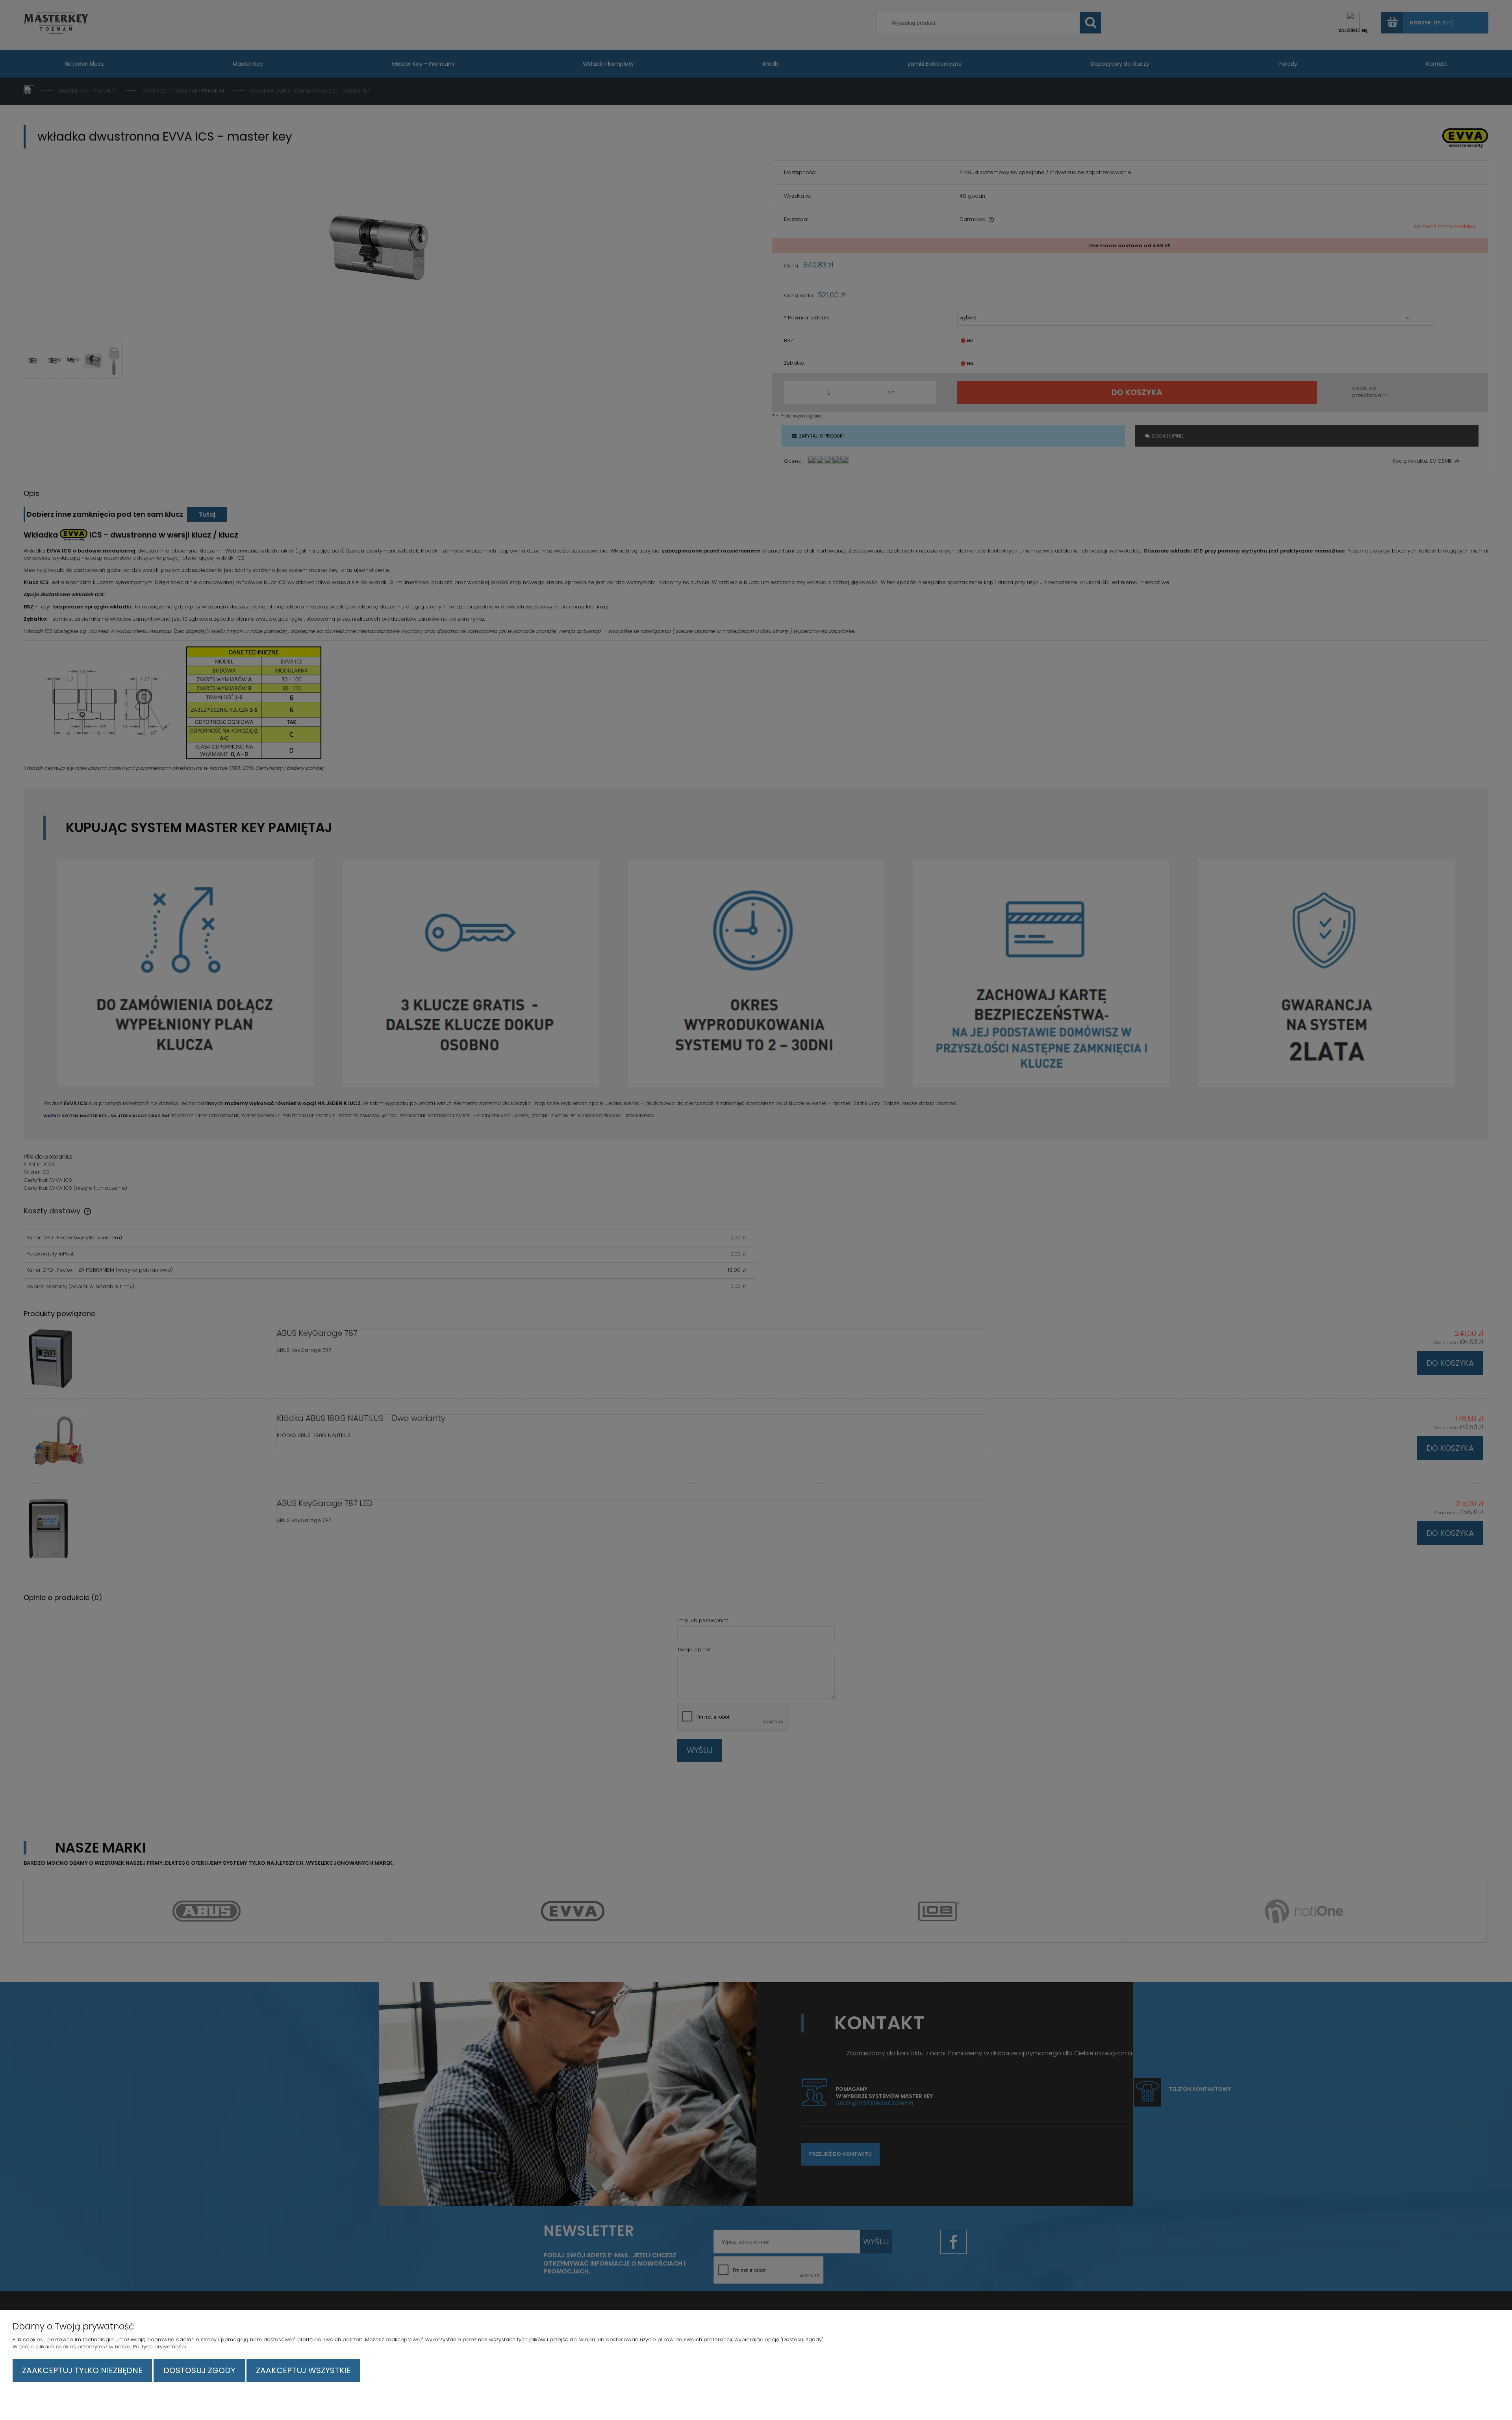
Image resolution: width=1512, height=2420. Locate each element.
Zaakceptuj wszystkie (303, 2370)
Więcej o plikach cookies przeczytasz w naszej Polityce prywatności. (100, 2347)
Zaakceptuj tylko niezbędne (82, 2370)
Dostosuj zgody (199, 2370)
